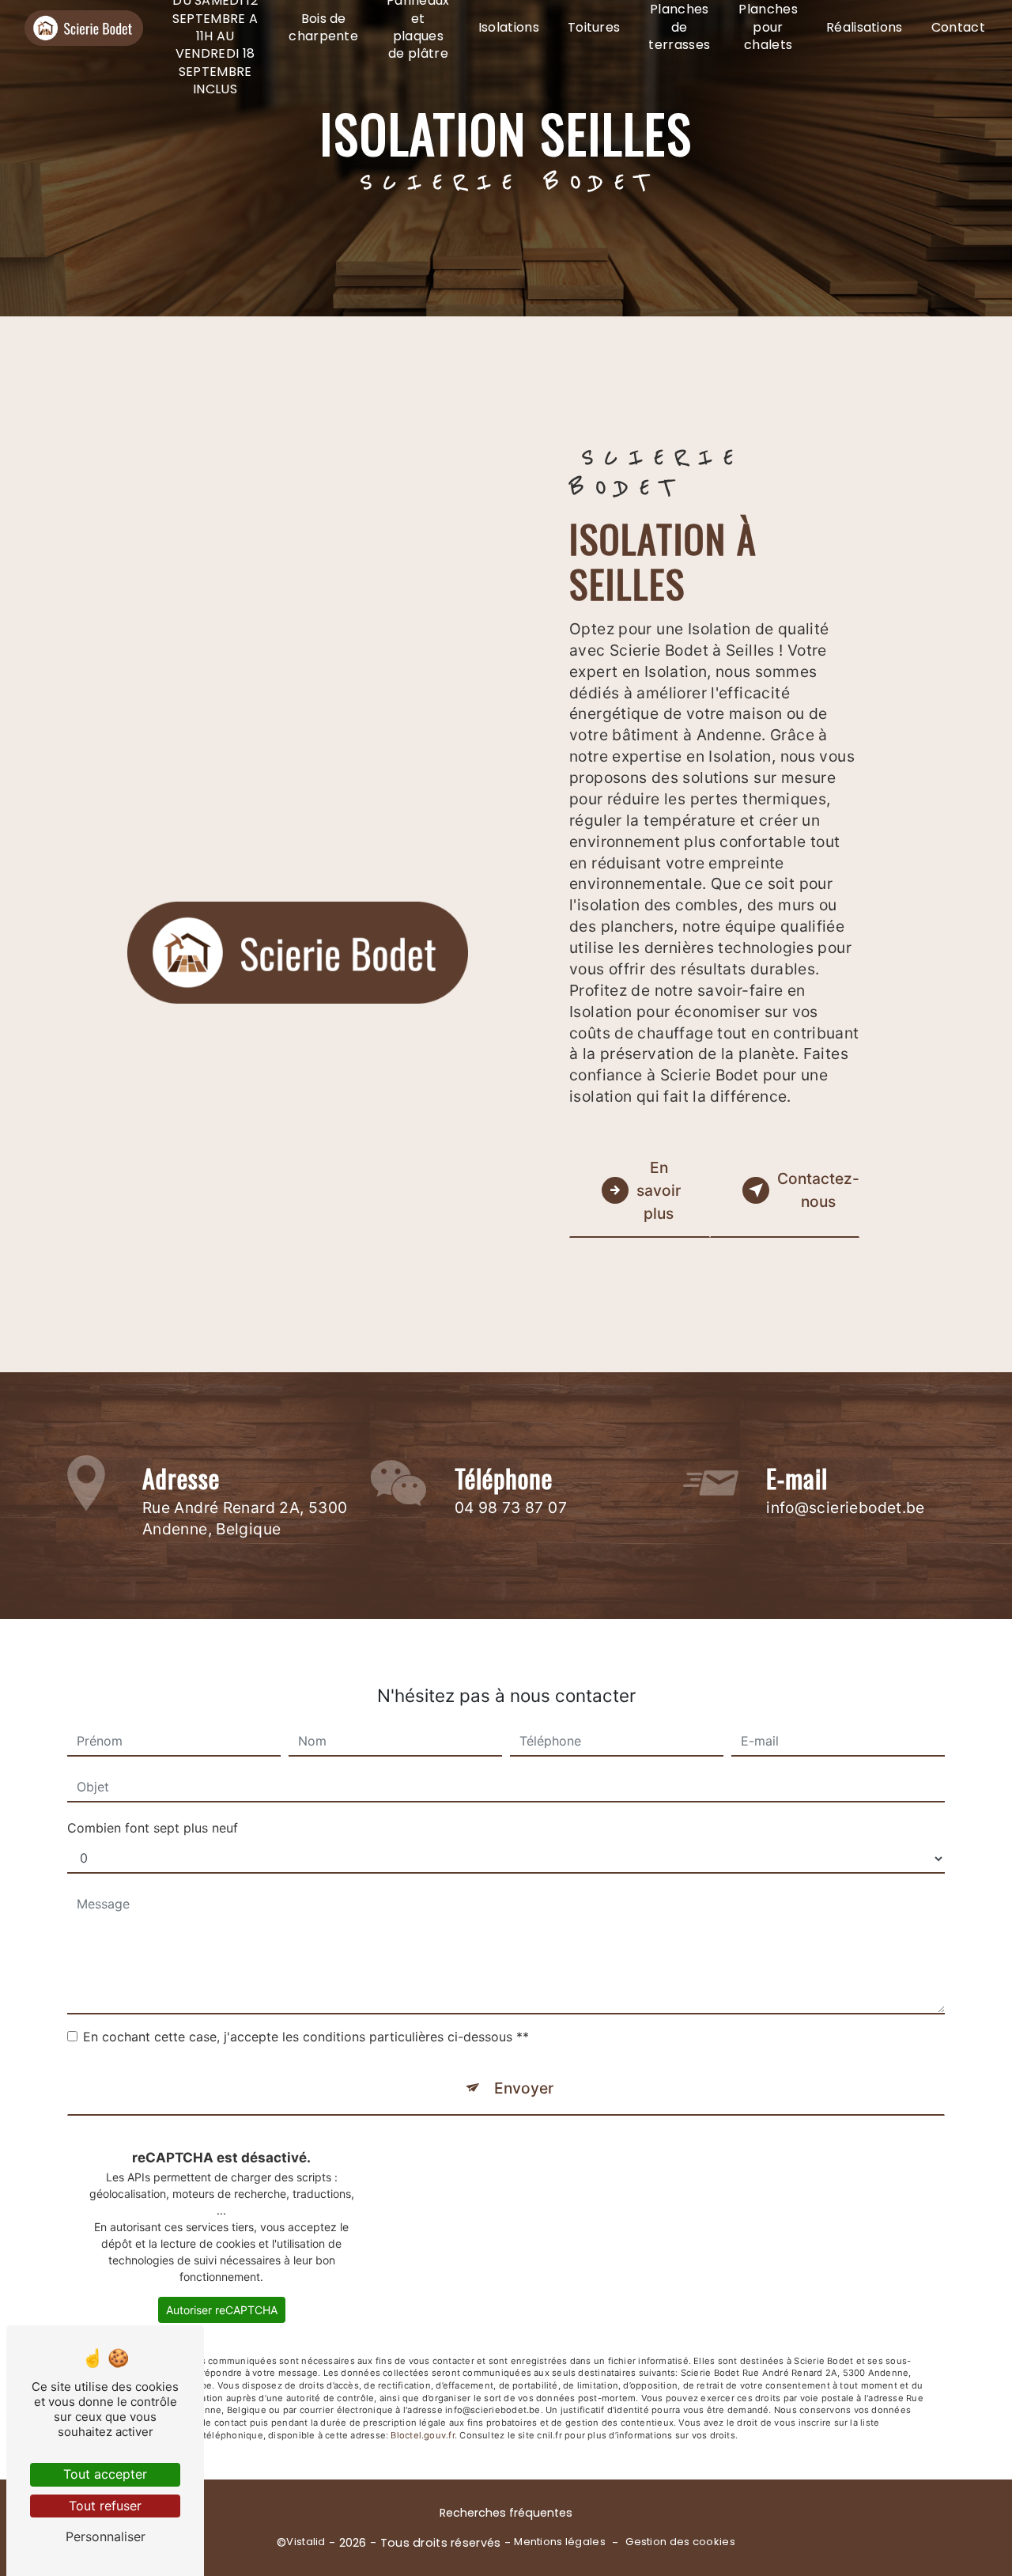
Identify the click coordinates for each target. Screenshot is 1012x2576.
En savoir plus (659, 1190)
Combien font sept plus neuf (153, 1828)
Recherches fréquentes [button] (506, 2513)
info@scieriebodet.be (846, 1507)
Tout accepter (105, 2474)
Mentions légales (560, 2542)
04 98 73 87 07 (511, 1507)
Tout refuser (105, 2506)
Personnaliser (106, 2536)
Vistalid (306, 2542)
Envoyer (524, 2088)
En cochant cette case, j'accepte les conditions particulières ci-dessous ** (306, 2037)
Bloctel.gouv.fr (422, 2435)
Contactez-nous (818, 1190)
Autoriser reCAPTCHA (222, 2310)
